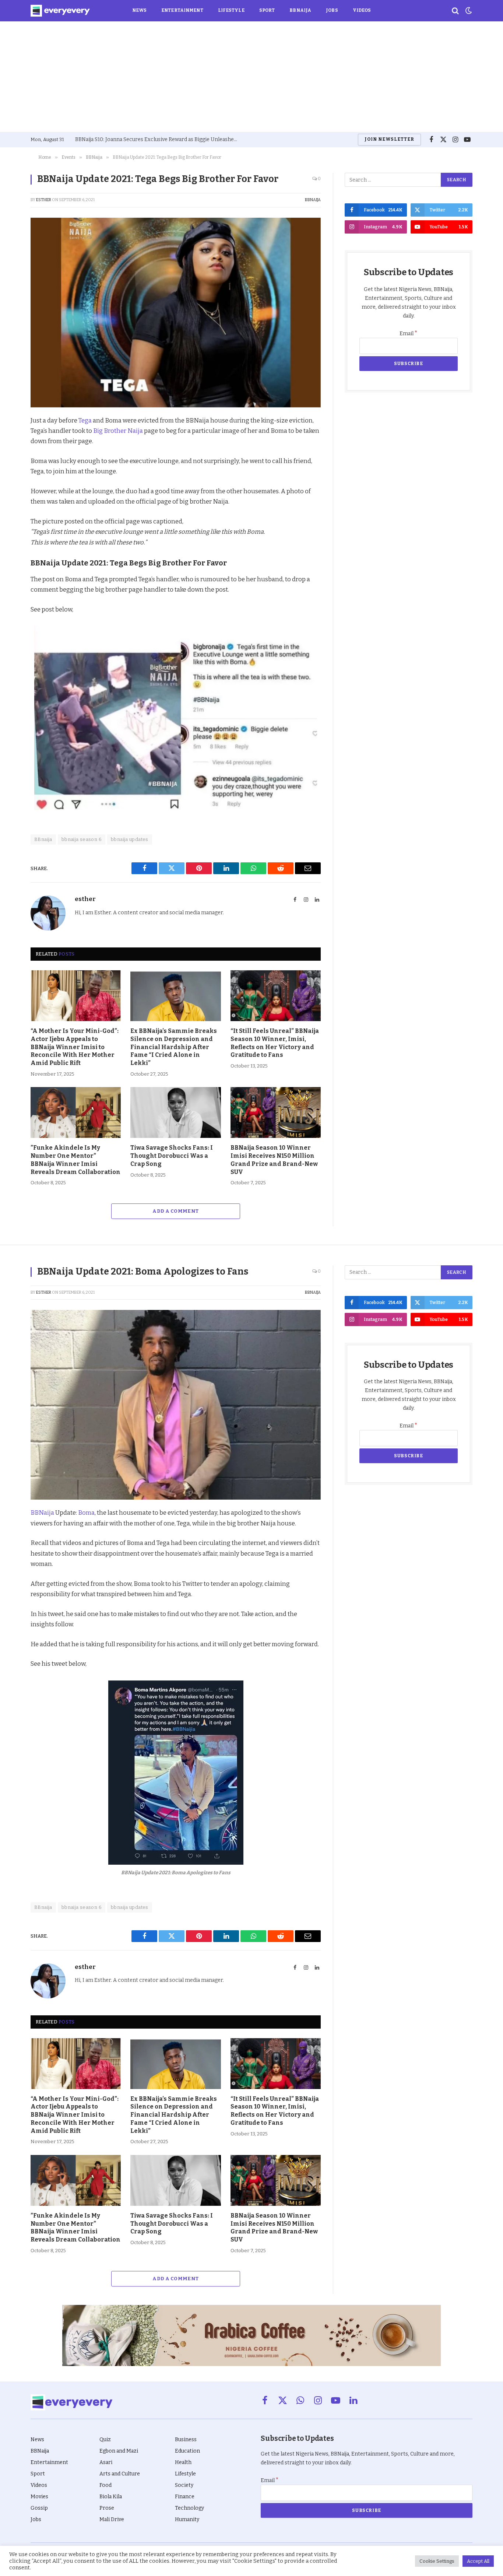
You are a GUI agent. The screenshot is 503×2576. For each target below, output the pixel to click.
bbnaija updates (130, 839)
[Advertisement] (251, 77)
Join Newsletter (389, 139)
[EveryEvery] (60, 11)
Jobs (332, 10)
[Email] (11, 524)
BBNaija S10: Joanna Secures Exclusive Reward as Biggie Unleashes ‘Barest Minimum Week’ (158, 139)
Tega (85, 420)
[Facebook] (11, 439)
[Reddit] (11, 490)
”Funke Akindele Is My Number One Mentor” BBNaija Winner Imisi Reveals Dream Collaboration (75, 1160)
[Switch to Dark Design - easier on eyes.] (468, 11)
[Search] (455, 11)
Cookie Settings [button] (437, 2561)
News (139, 10)
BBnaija (43, 839)
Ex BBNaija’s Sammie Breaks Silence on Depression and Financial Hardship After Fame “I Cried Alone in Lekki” (174, 1047)
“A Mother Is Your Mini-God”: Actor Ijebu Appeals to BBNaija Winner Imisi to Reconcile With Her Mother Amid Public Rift (75, 1047)
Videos (362, 10)
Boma (86, 1513)
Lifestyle (231, 10)
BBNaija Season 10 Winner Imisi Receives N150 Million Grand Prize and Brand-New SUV (274, 1160)
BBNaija (300, 10)
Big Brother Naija (118, 431)
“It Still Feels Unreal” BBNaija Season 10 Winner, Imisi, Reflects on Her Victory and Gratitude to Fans (275, 1043)
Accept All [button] (478, 2561)
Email (409, 334)
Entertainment (182, 10)
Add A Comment (175, 1211)
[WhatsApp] (11, 507)
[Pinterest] (11, 473)
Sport (267, 10)
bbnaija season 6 (82, 839)
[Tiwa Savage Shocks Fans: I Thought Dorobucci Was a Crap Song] (175, 1112)
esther (44, 200)
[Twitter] (11, 456)
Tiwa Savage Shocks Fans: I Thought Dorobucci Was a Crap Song (172, 1156)
